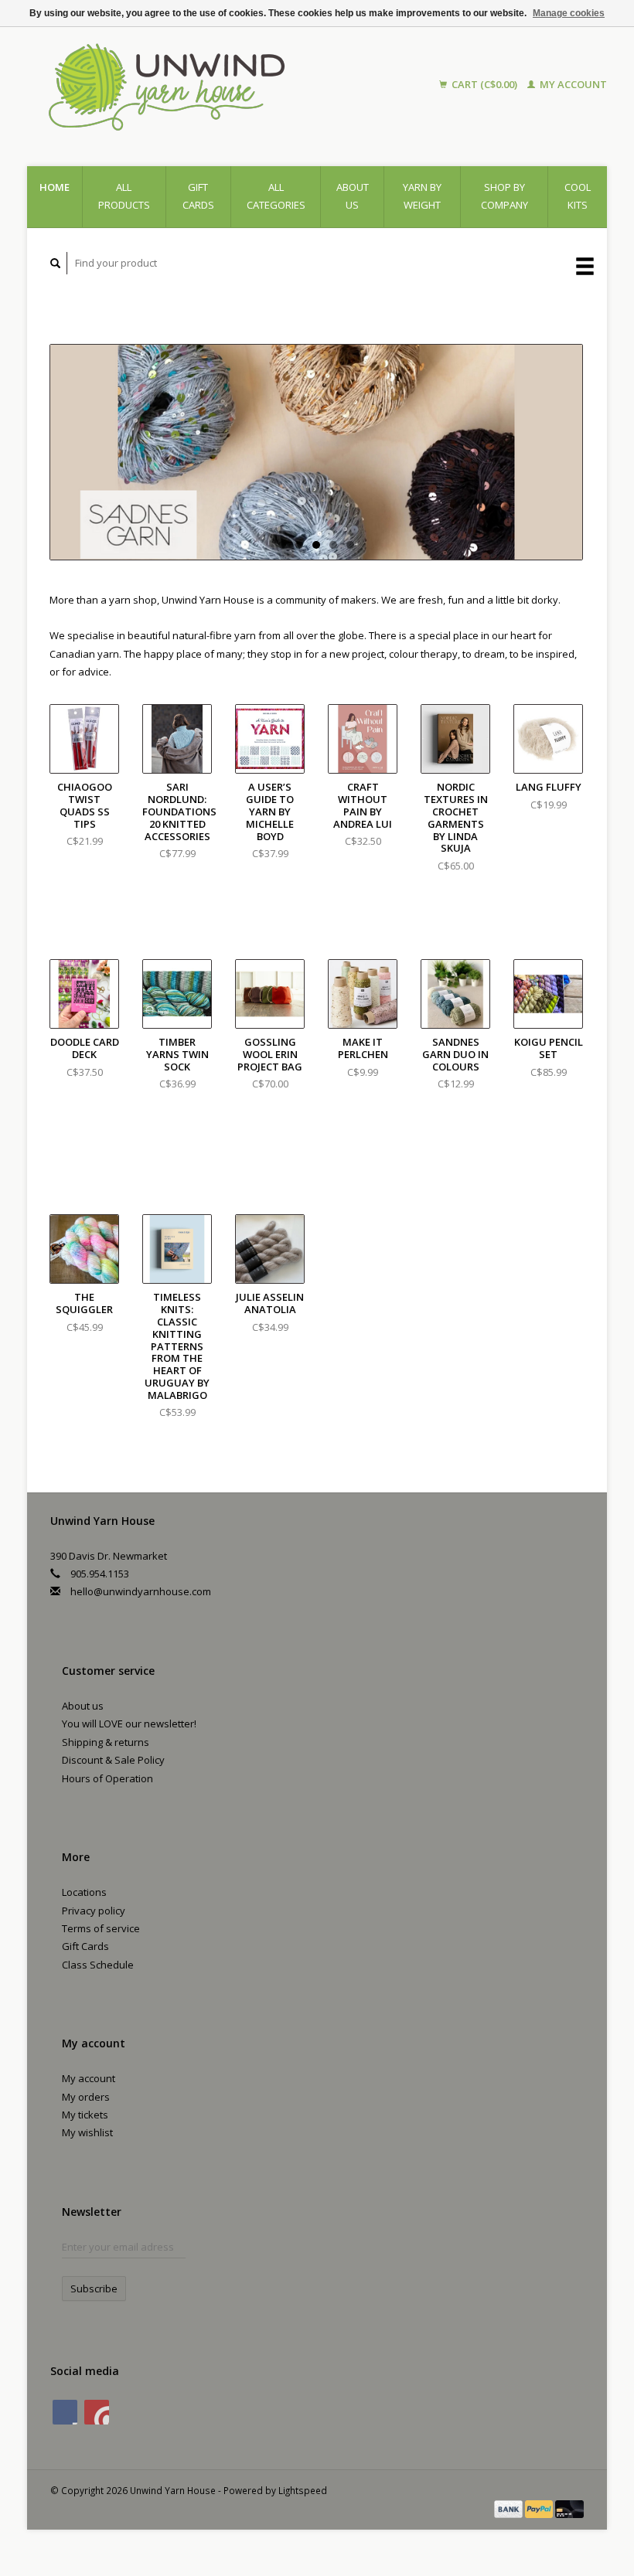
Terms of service (101, 1928)
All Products (124, 196)
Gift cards (198, 196)
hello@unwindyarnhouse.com (141, 1591)
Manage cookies (569, 13)
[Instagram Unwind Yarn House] (97, 2412)
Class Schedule (98, 1965)
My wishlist (87, 2132)
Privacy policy (94, 1911)
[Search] (56, 263)
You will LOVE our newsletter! (129, 1724)
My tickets (85, 2115)
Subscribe (94, 2288)
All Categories (276, 196)
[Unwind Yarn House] (209, 85)
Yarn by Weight (422, 196)
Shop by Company (504, 196)
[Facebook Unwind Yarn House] (65, 2412)
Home (55, 187)
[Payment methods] (510, 2508)
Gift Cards (85, 1946)
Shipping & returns (106, 1742)
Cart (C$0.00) (484, 84)
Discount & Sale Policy (113, 1760)
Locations (84, 1892)
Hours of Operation (107, 1778)
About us (353, 196)
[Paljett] (316, 452)
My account (572, 84)
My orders (86, 2097)
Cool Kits (578, 196)
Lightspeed (303, 2490)
